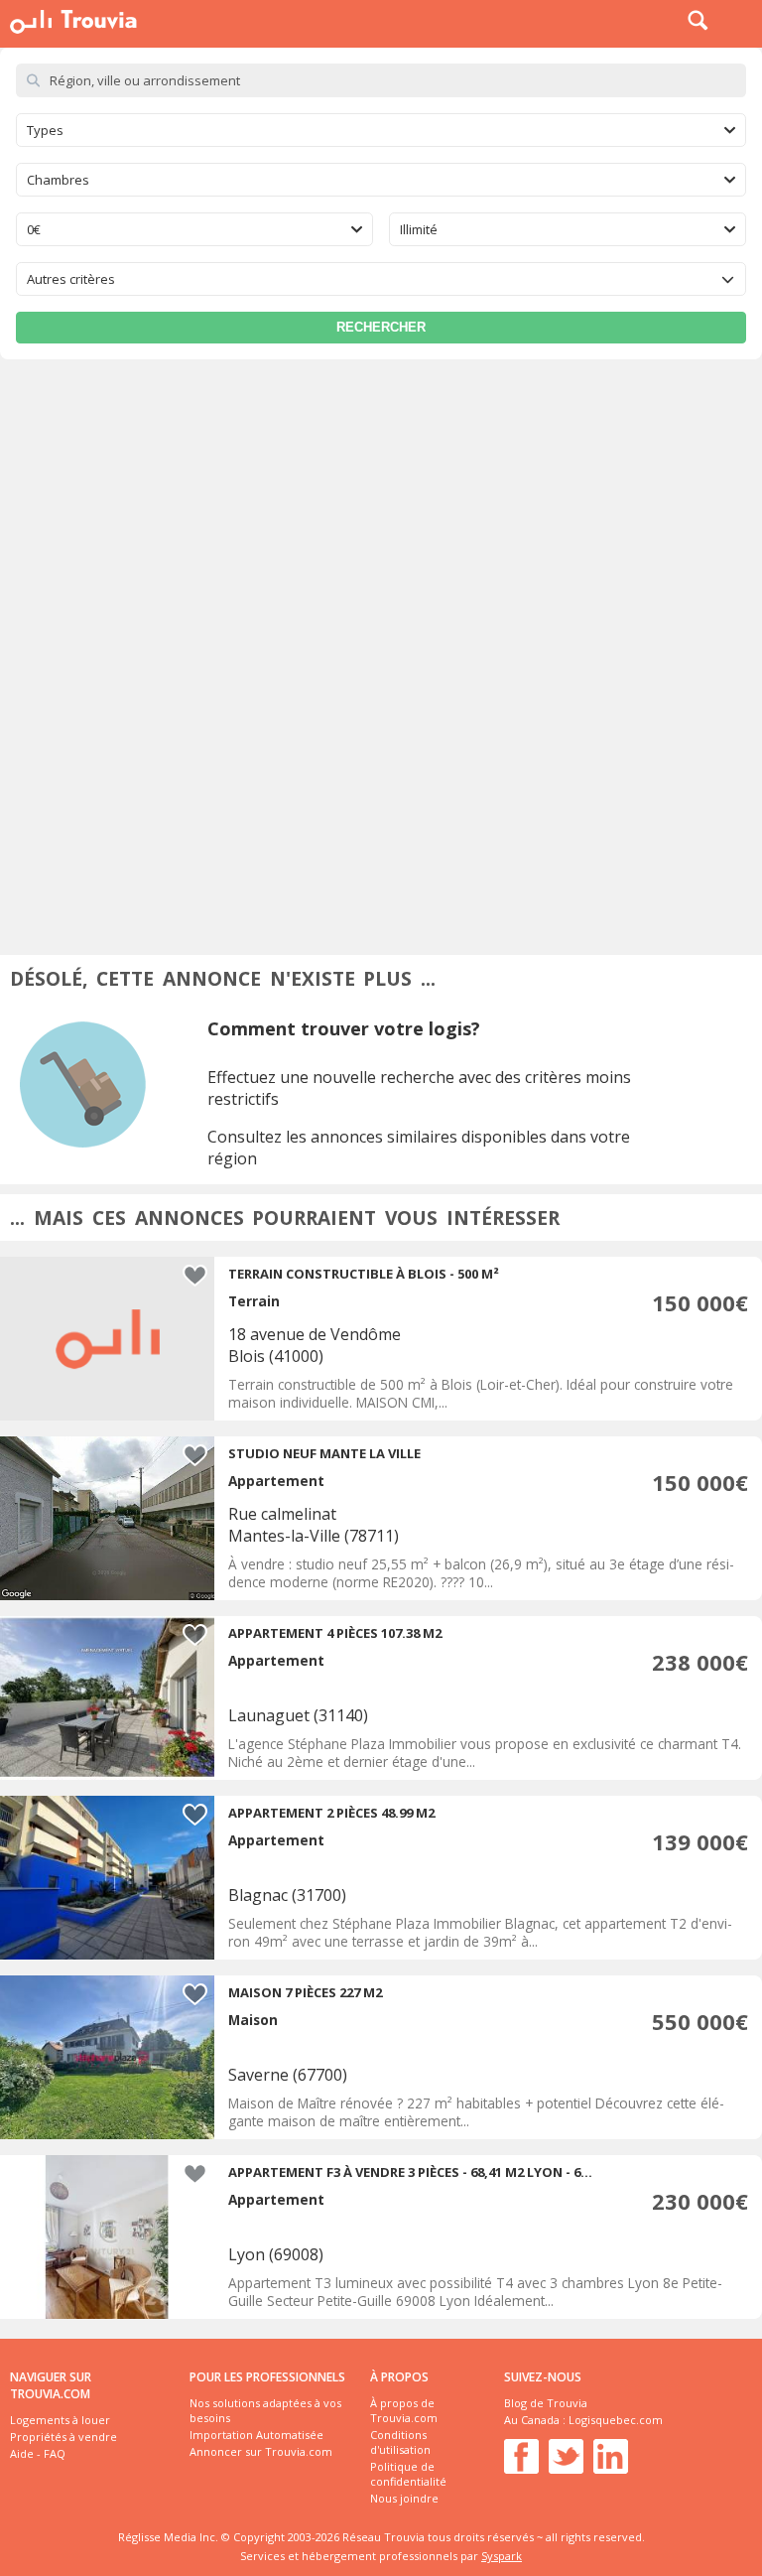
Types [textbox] (45, 130)
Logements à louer (60, 2420)
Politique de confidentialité (408, 2474)
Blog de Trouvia (546, 2403)
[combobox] (381, 130)
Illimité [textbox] (419, 229)
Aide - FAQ (38, 2453)
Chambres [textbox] (58, 180)
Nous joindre (404, 2498)
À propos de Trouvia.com (404, 2410)
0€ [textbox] (34, 229)
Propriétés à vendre (63, 2437)
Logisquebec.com (616, 2420)
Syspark (502, 2556)
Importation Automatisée (256, 2435)
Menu (742, 20)
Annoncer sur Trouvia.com (261, 2451)
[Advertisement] (381, 508)
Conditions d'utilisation (400, 2442)
